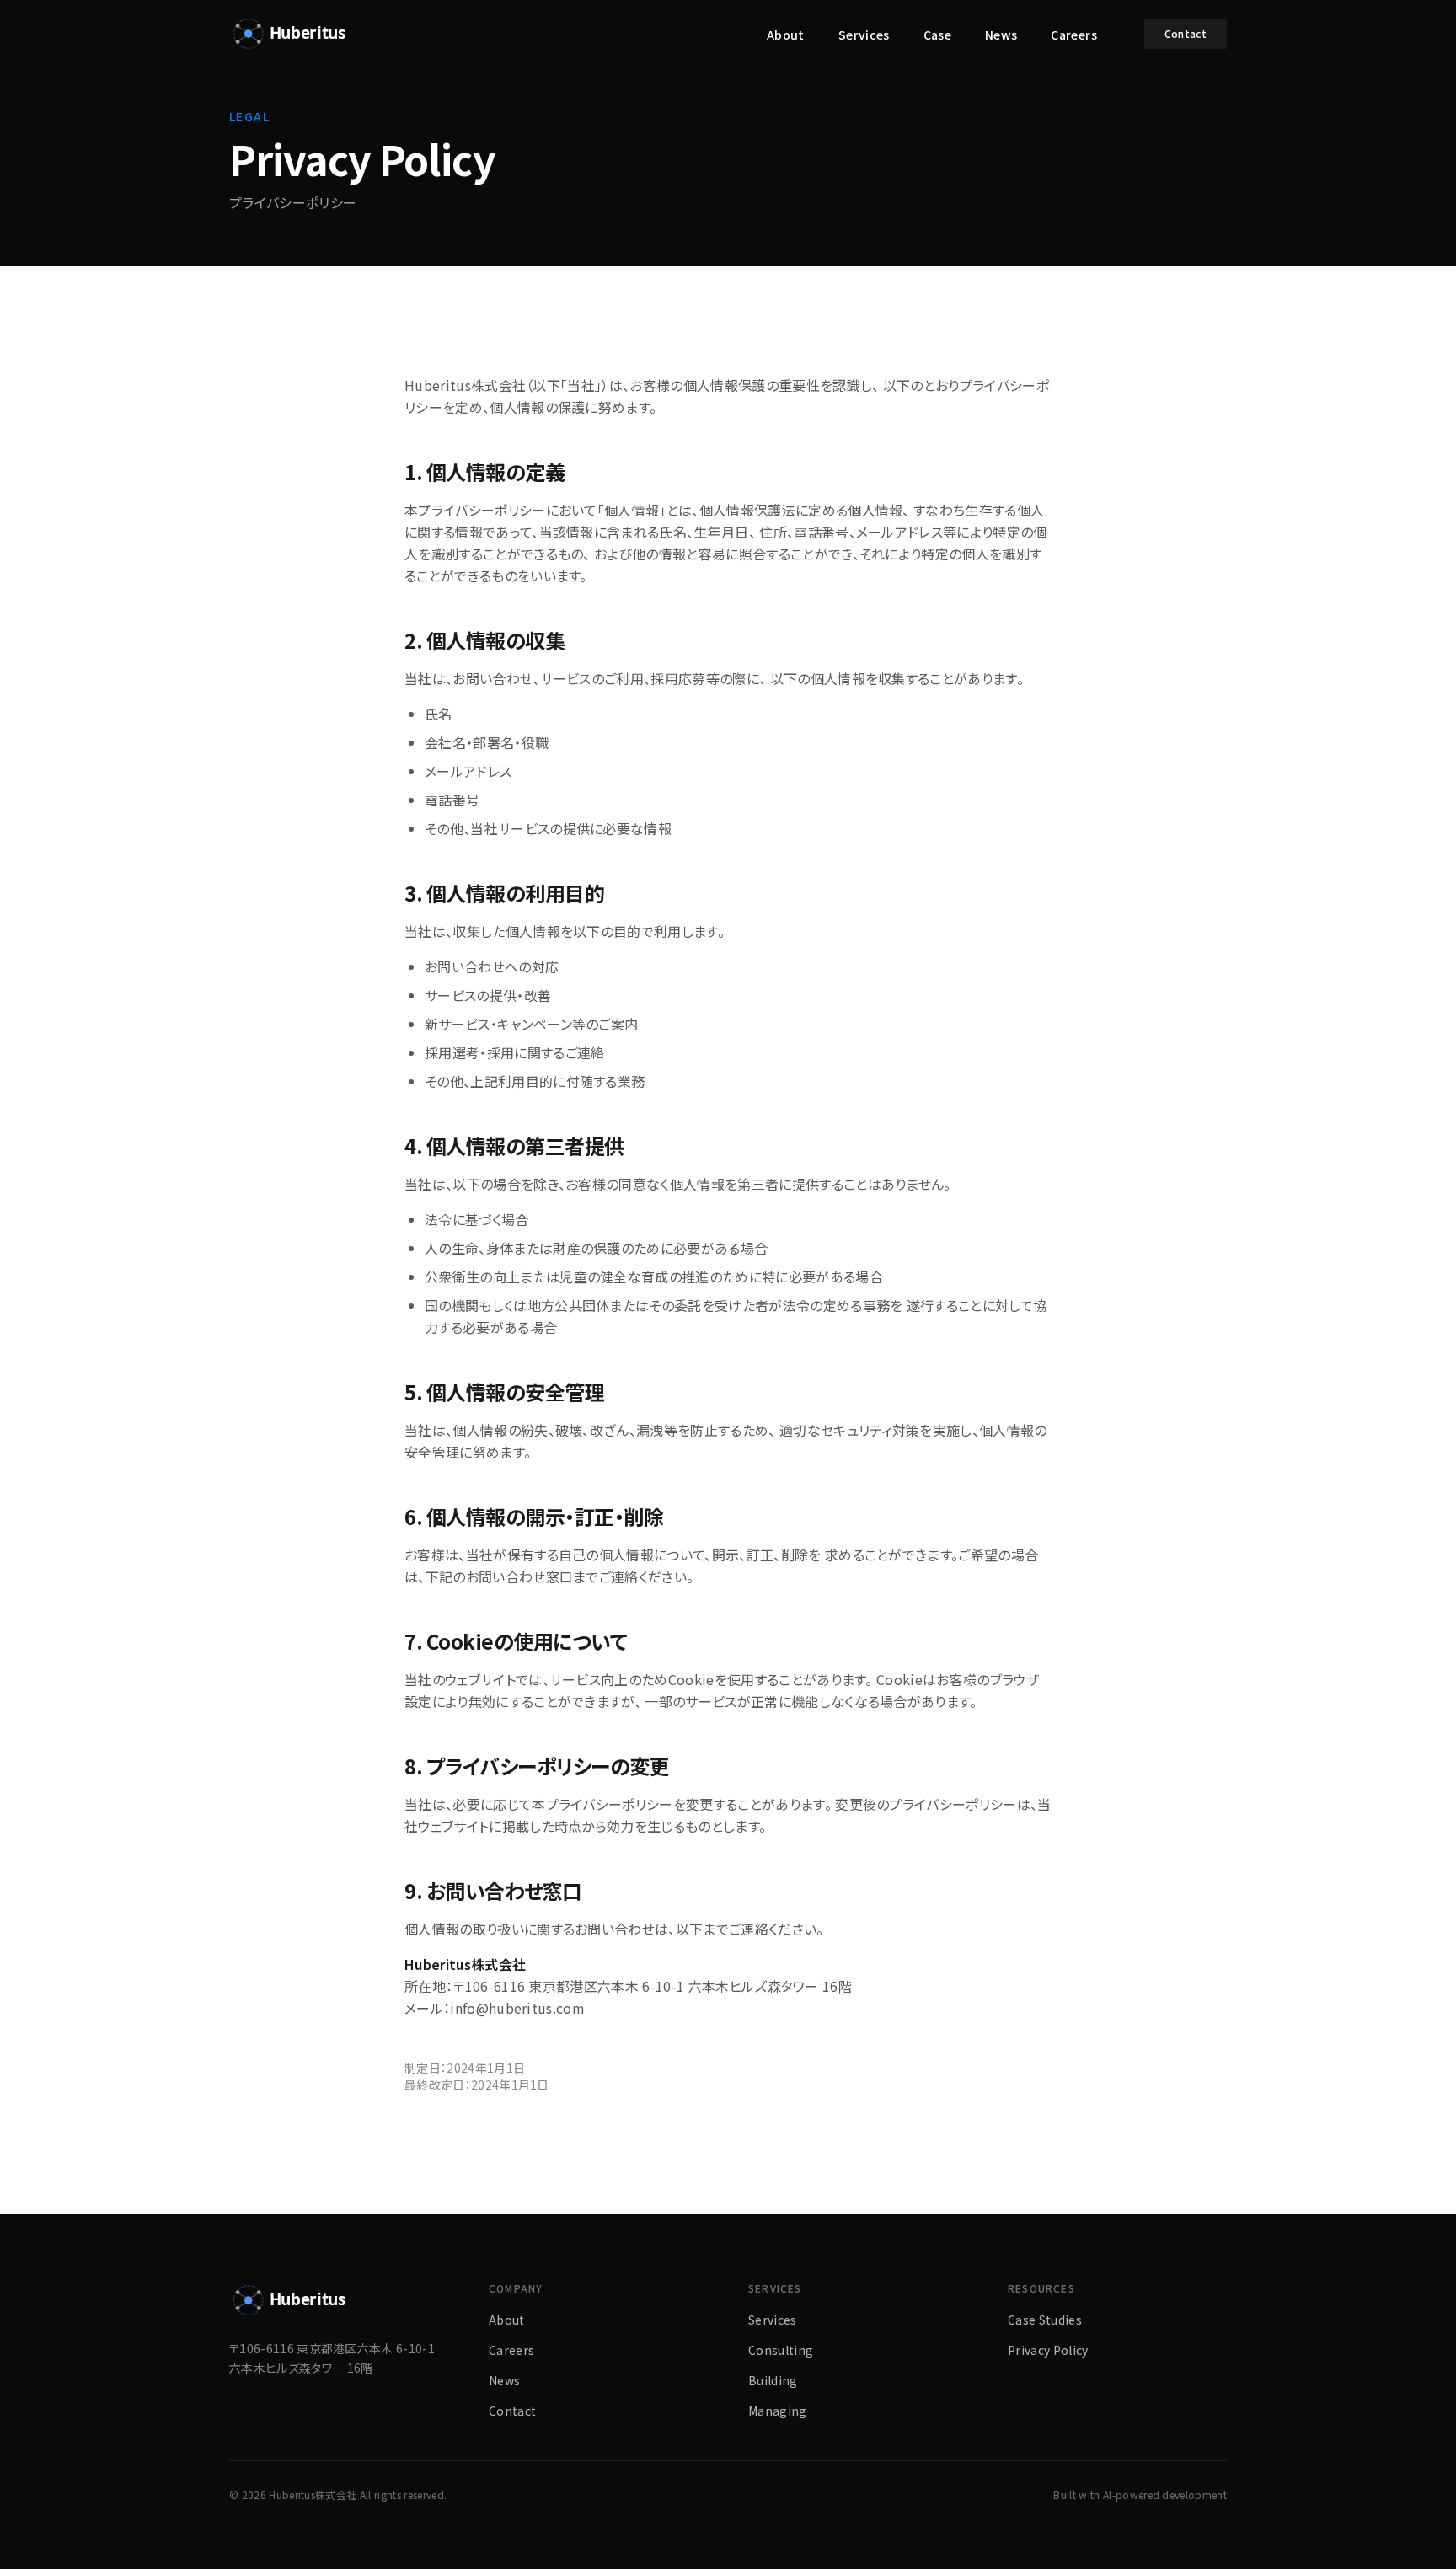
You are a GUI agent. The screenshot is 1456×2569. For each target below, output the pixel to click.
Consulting (781, 2350)
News (1001, 35)
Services (864, 35)
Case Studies (1045, 2320)
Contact (1186, 34)
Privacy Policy (1048, 2350)
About (786, 35)
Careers (1073, 35)
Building (773, 2380)
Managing (778, 2411)
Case (937, 35)
